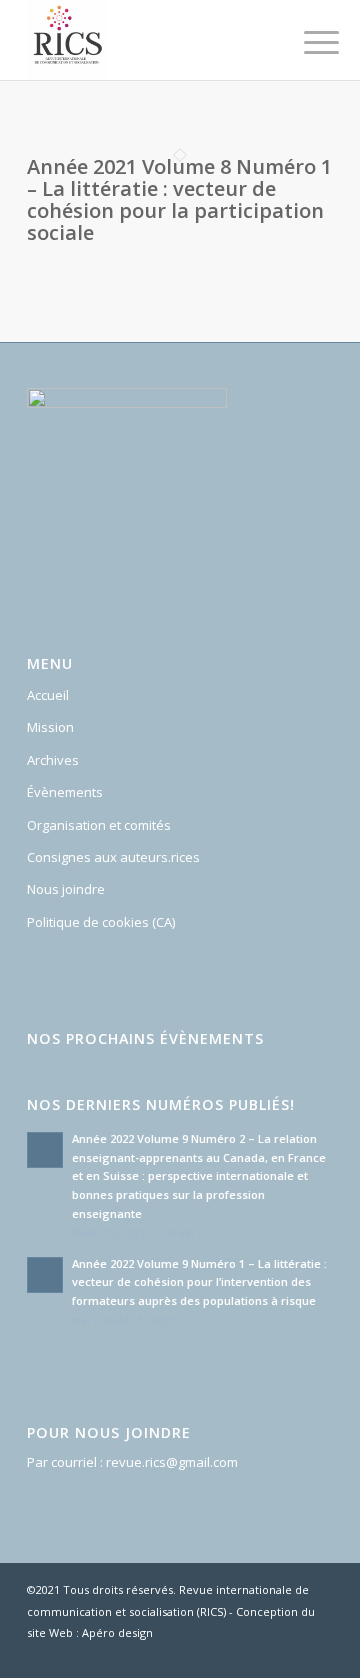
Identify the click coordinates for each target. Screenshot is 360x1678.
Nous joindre (66, 889)
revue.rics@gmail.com (172, 1462)
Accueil (48, 695)
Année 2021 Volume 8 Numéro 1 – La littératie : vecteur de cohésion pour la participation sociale (179, 199)
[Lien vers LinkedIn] (318, 1653)
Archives (53, 760)
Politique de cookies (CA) (101, 922)
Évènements (65, 792)
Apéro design (117, 1632)
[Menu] (306, 42)
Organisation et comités (99, 825)
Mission (50, 727)
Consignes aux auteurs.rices (113, 857)
